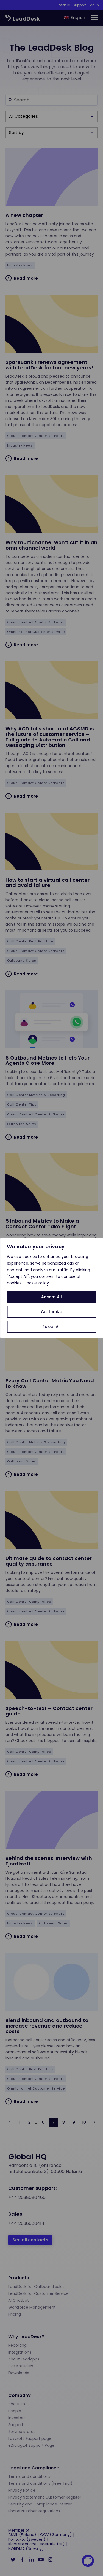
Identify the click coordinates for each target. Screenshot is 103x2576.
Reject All (51, 1327)
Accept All (51, 1297)
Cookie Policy (36, 1283)
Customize (51, 1312)
